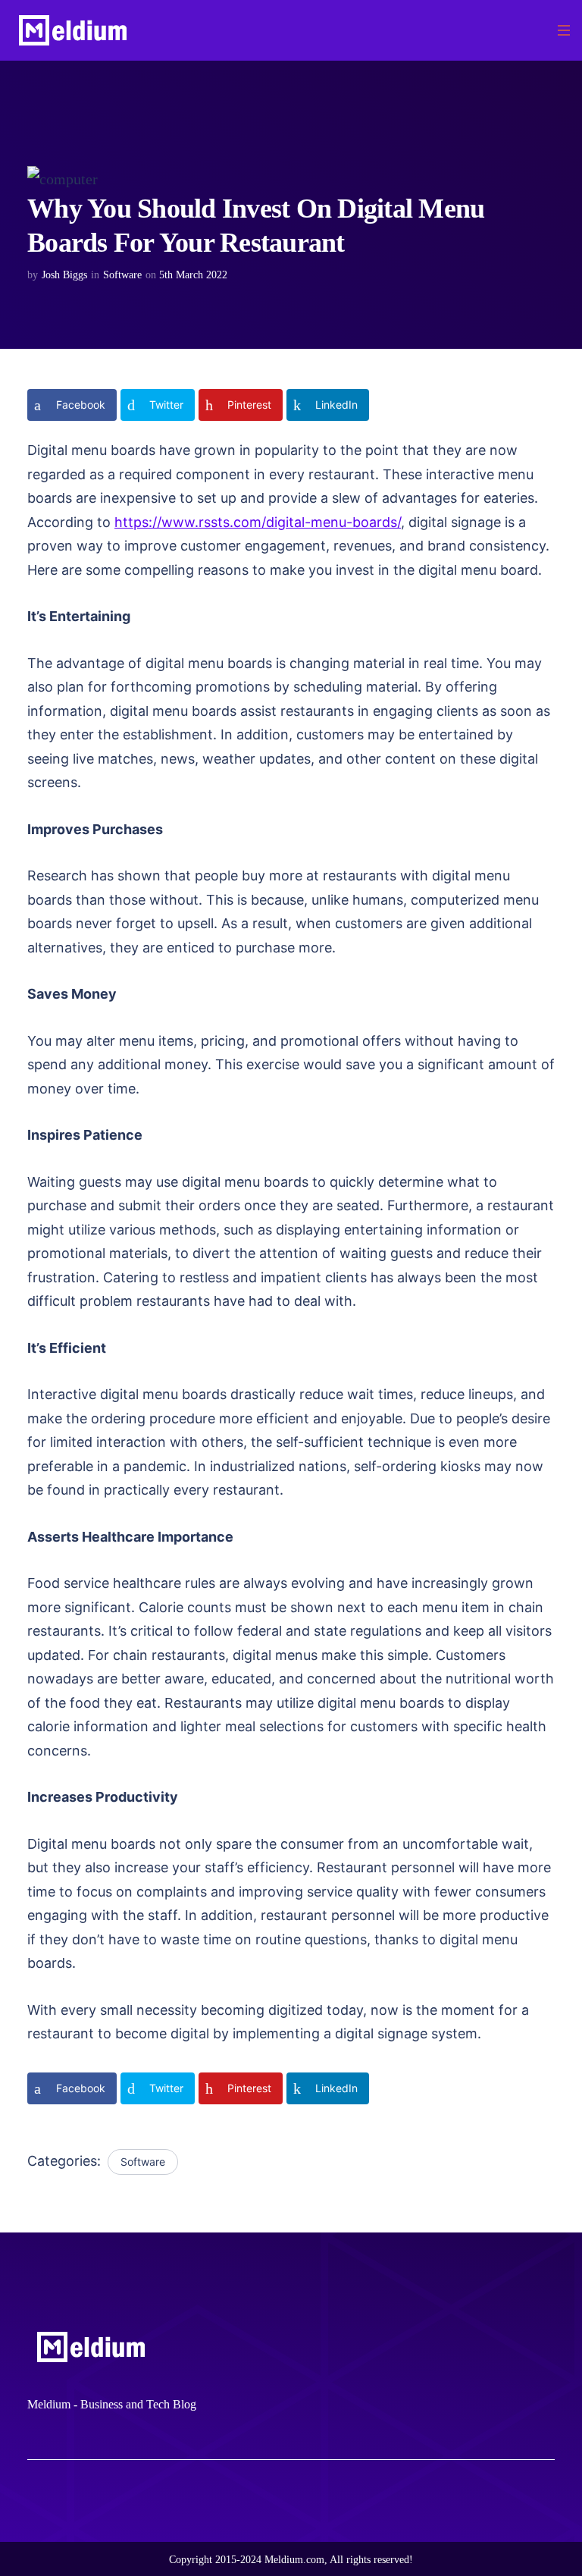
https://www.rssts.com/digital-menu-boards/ (258, 522)
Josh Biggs (64, 275)
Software (122, 275)
